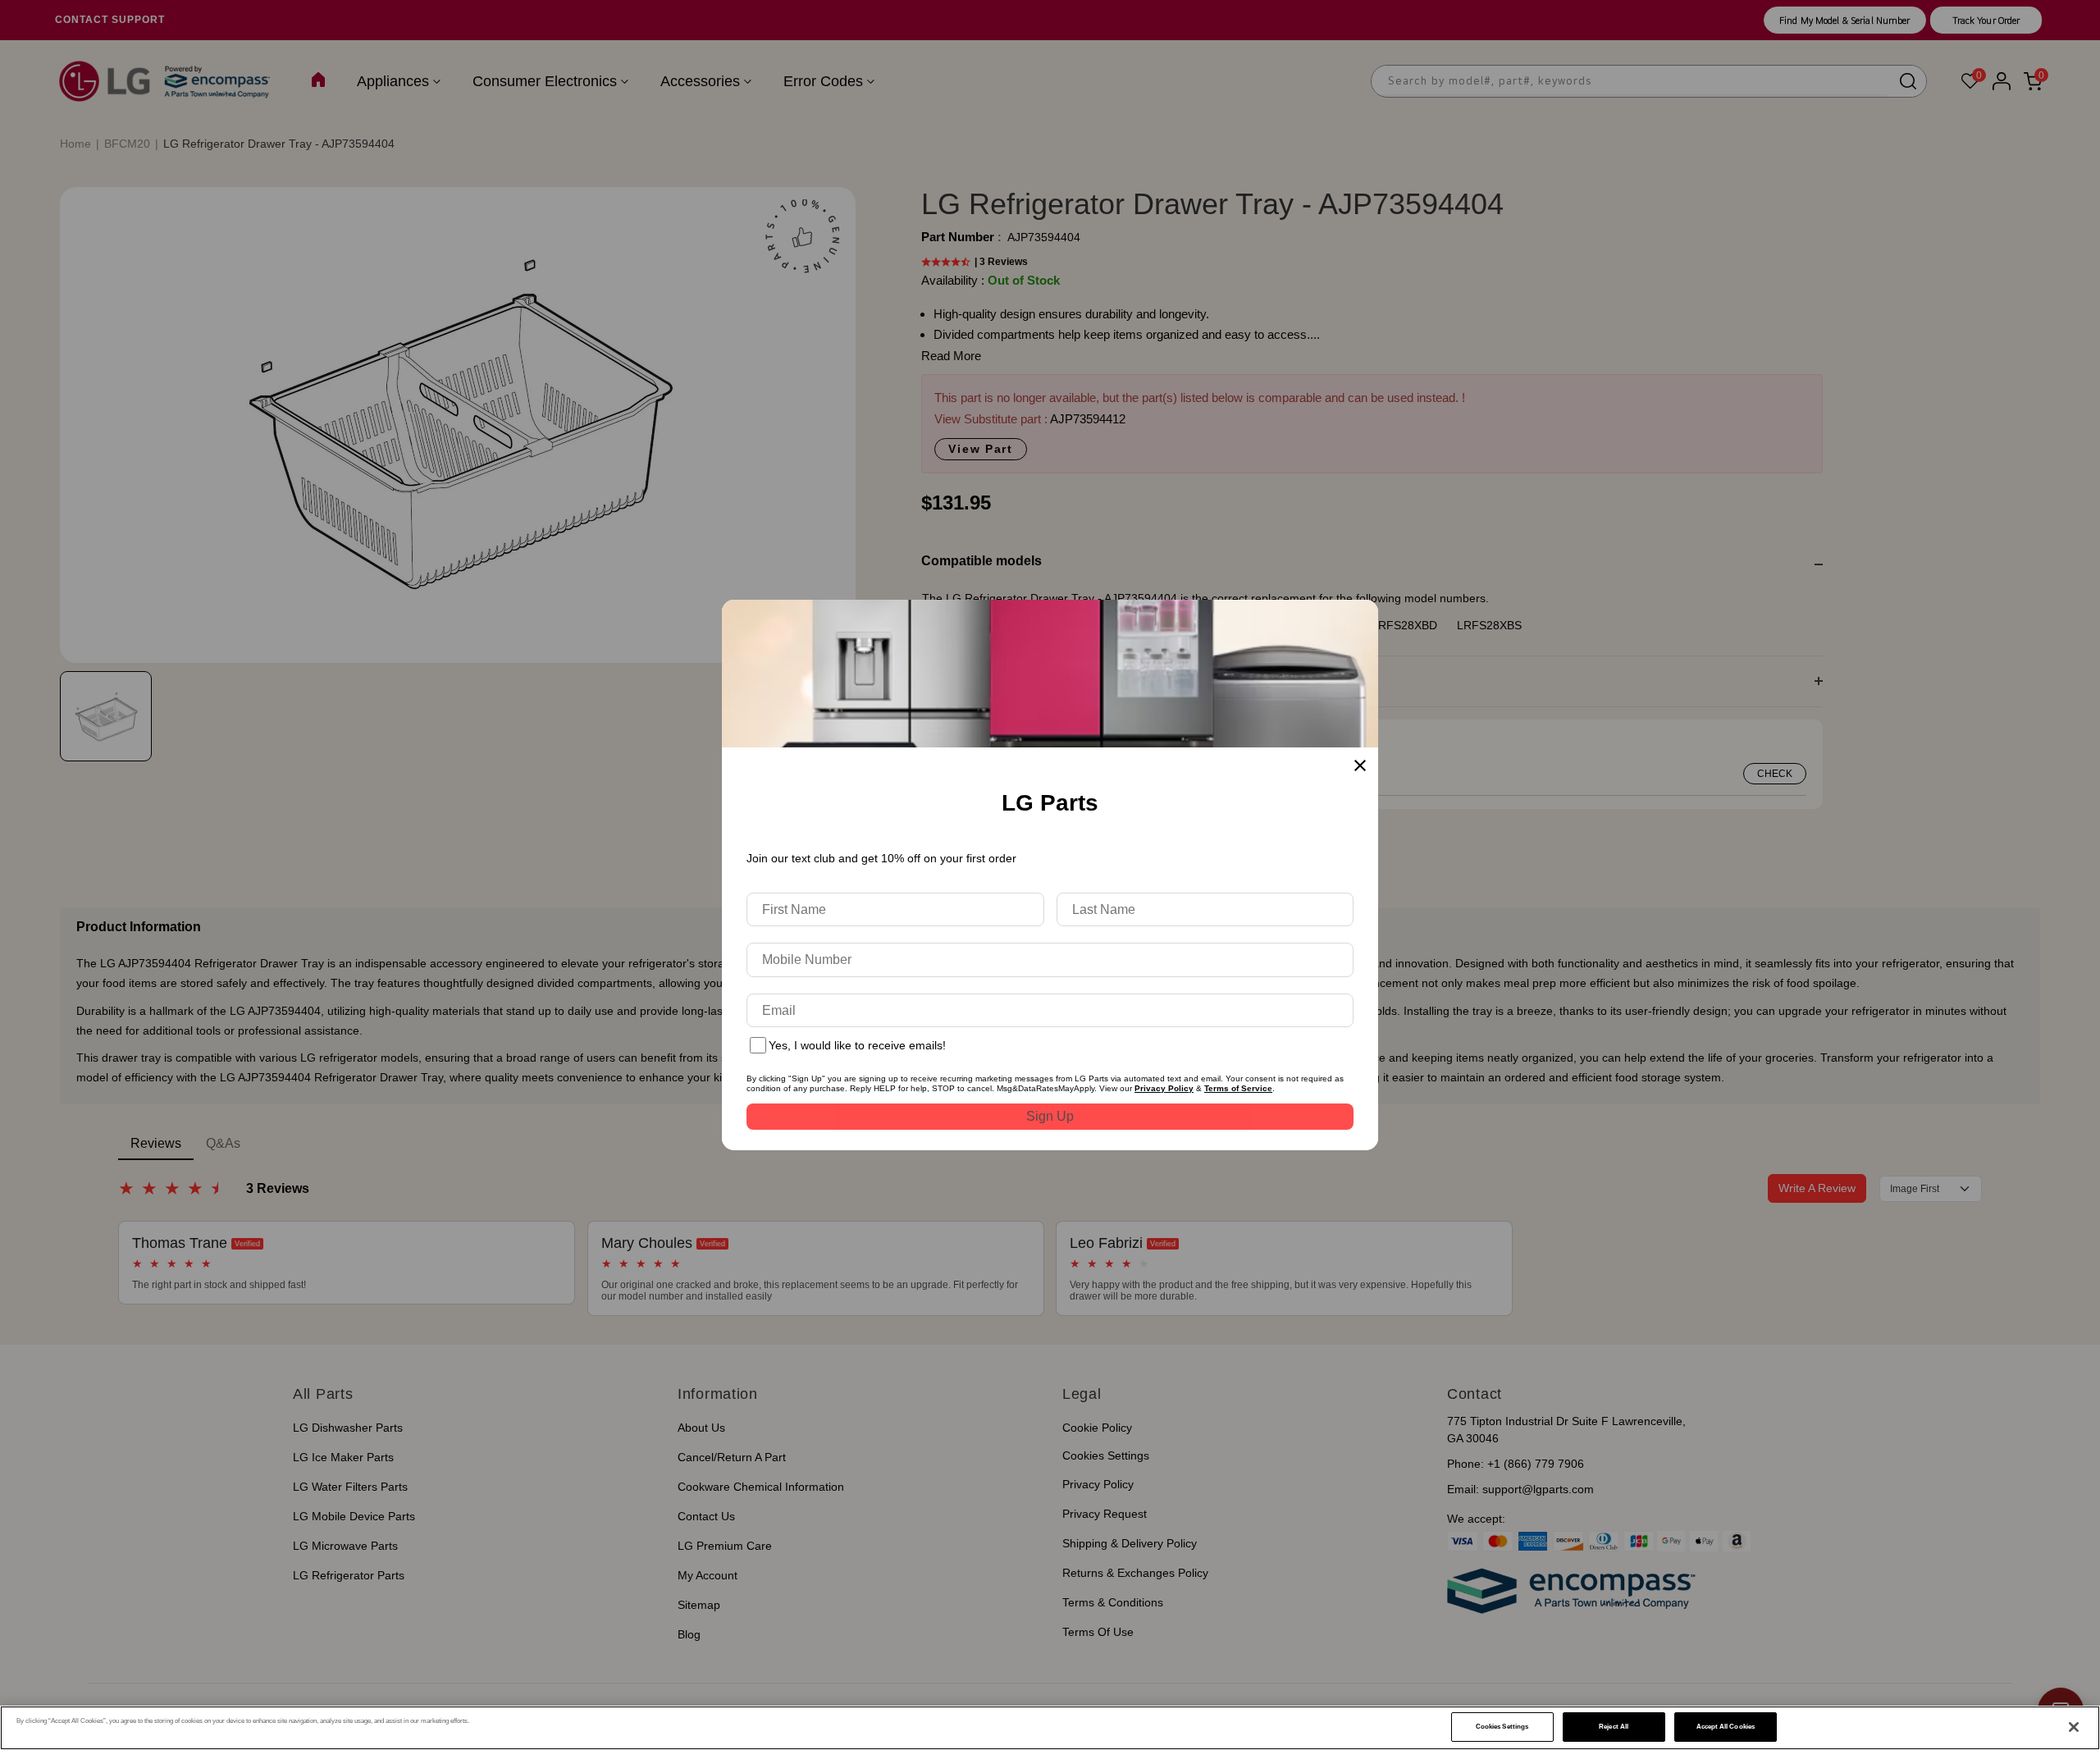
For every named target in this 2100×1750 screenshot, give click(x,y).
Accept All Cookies (1726, 1727)
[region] (1050, 1728)
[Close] (2074, 1727)
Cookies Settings (1502, 1727)
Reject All (1614, 1727)
